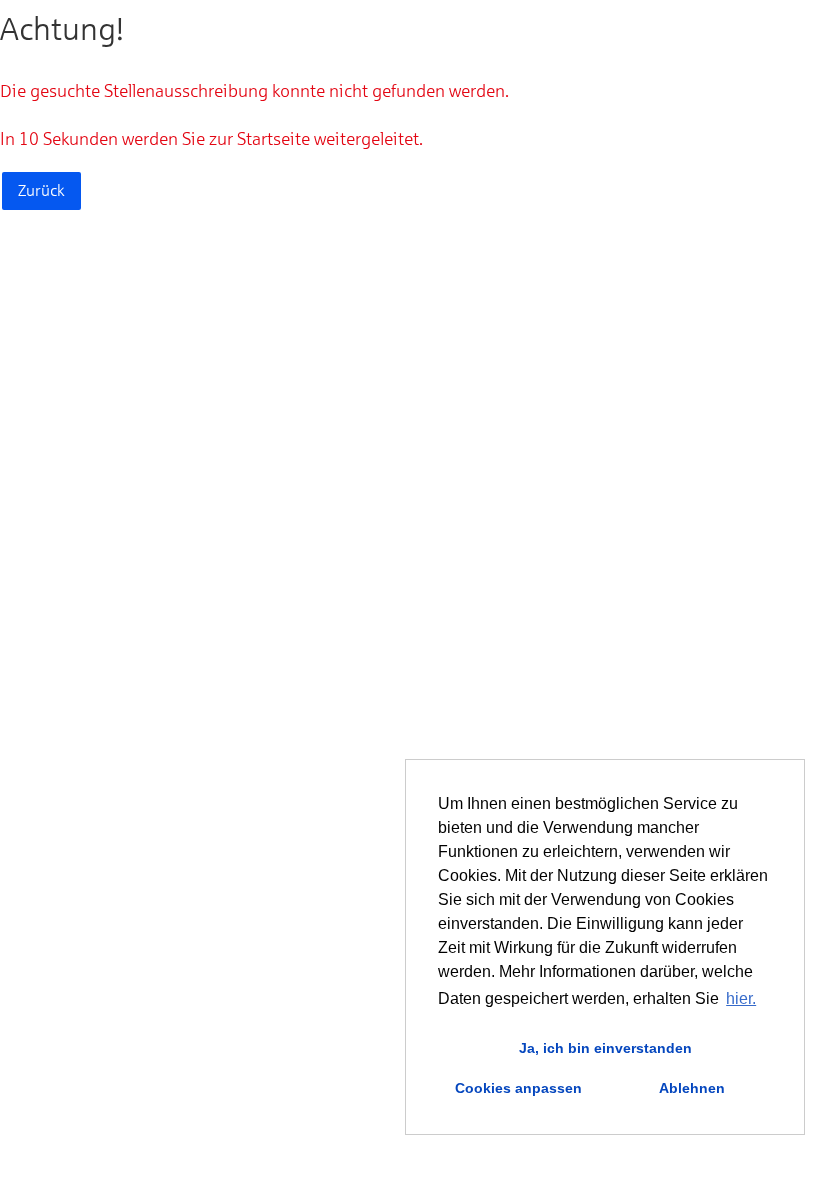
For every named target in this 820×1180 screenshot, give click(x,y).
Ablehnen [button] (692, 1088)
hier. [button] (741, 998)
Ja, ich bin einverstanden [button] (605, 1048)
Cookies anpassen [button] (518, 1088)
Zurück (41, 190)
